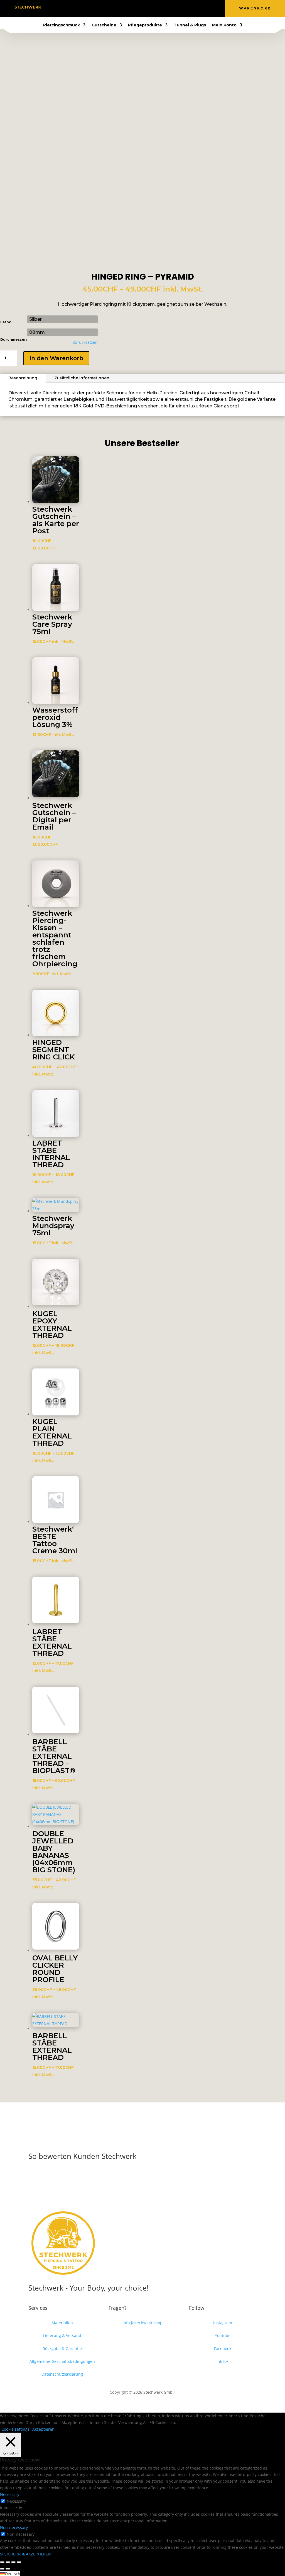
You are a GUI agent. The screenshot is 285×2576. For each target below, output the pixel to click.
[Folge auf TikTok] (154, 7)
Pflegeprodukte (145, 25)
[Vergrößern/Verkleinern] (2, 2562)
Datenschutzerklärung (62, 2374)
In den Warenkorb (56, 358)
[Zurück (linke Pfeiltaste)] (2, 2569)
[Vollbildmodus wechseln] (8, 2562)
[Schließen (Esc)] (19, 2562)
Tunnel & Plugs (190, 25)
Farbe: (6, 322)
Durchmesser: (13, 339)
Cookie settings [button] (15, 2429)
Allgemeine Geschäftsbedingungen (62, 2361)
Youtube (223, 2335)
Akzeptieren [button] (43, 2429)
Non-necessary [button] (14, 2528)
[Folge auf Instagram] (142, 7)
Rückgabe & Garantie (62, 2349)
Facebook (223, 2349)
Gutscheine (104, 25)
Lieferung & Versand (62, 2335)
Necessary (16, 2501)
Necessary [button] (10, 2494)
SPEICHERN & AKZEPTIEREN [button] (25, 2554)
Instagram (223, 2323)
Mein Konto (224, 25)
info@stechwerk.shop (142, 2323)
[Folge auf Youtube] (131, 7)
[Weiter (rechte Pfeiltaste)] (8, 2569)
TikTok (223, 2361)
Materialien (62, 2323)
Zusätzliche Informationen (82, 378)
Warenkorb (255, 8)
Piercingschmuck (62, 25)
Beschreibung (23, 378)
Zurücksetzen (85, 342)
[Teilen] (13, 2562)
